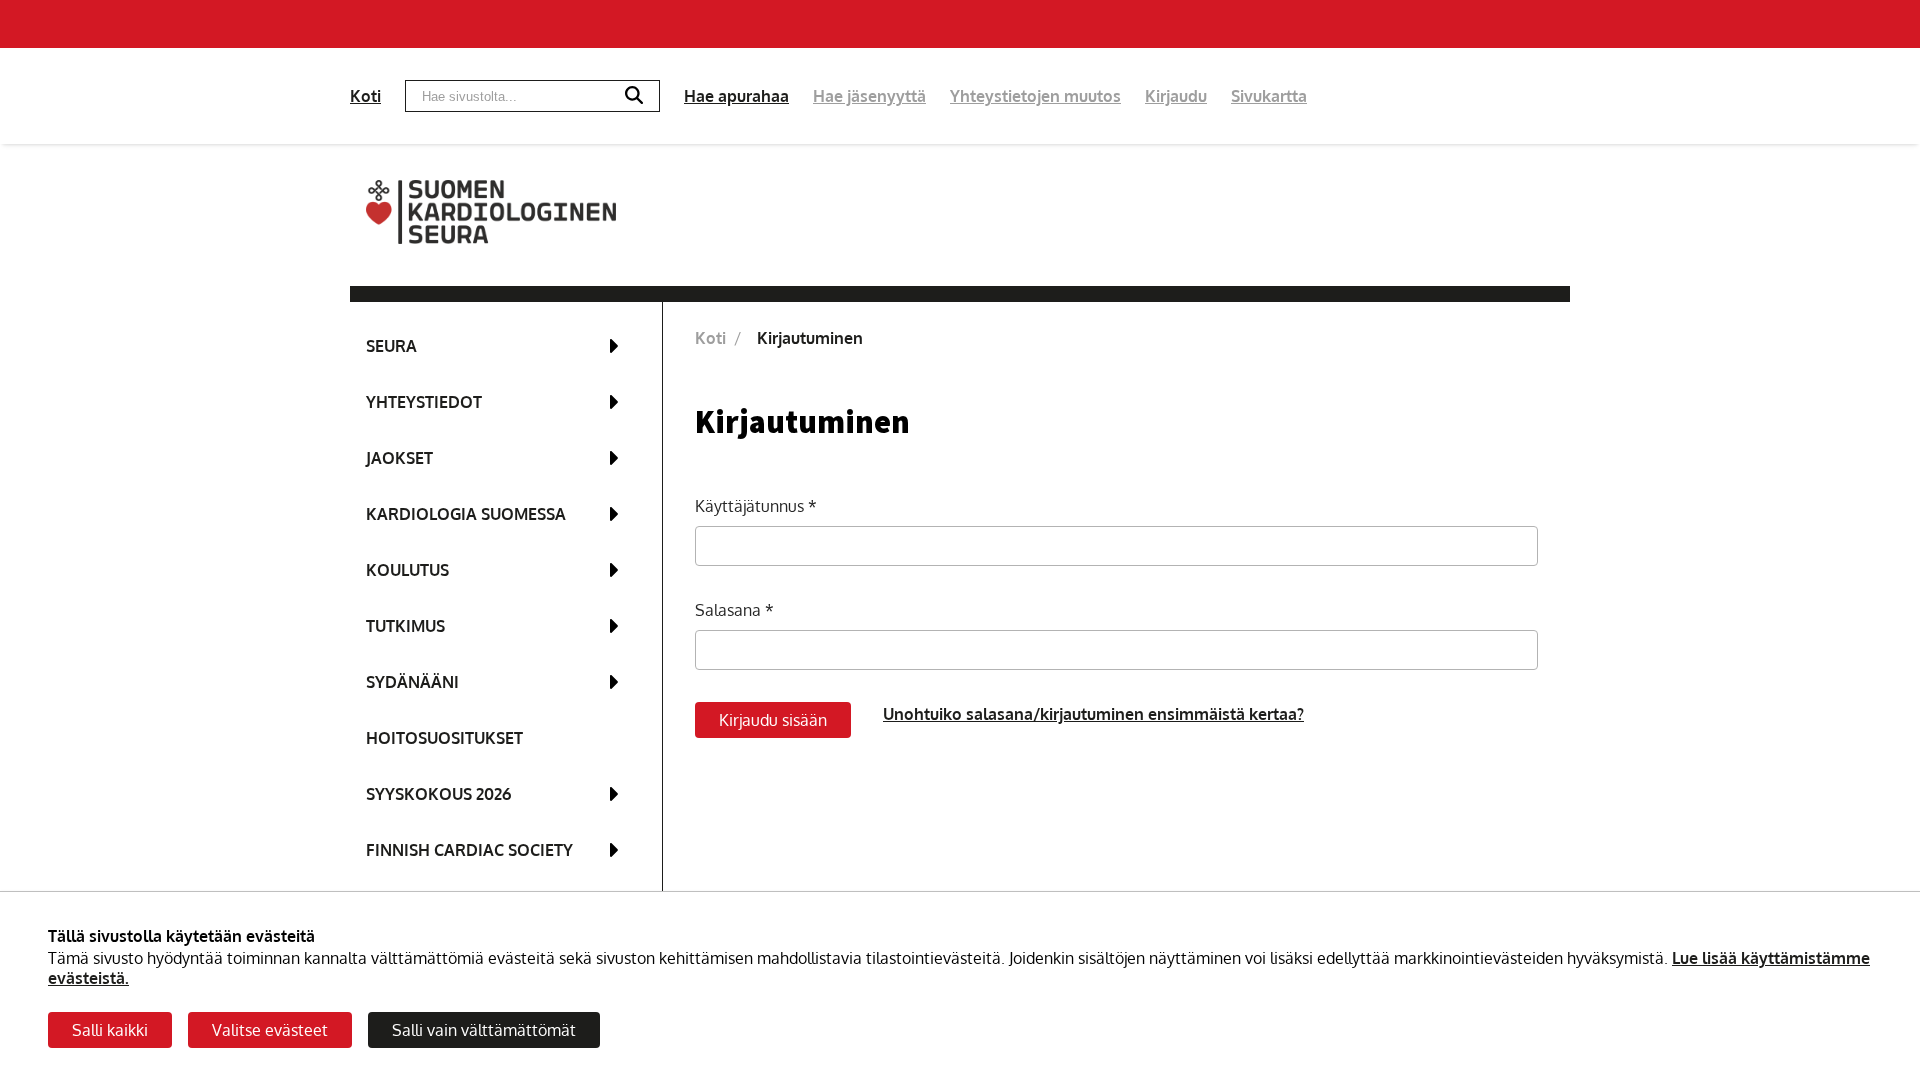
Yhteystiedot (424, 402)
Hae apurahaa (736, 96)
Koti (365, 96)
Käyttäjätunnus (751, 506)
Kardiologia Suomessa (466, 514)
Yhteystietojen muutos (1035, 96)
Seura (391, 346)
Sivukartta (1269, 96)
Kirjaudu (1176, 96)
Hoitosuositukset (444, 738)
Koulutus (407, 570)
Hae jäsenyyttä (869, 96)
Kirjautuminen (810, 338)
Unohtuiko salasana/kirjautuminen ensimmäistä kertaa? (1093, 714)
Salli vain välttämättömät (484, 1030)
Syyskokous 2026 (438, 794)
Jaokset (399, 458)
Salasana (730, 610)
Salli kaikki (110, 1030)
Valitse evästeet (270, 1030)
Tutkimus (405, 626)
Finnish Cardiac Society (469, 850)
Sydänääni (412, 682)
